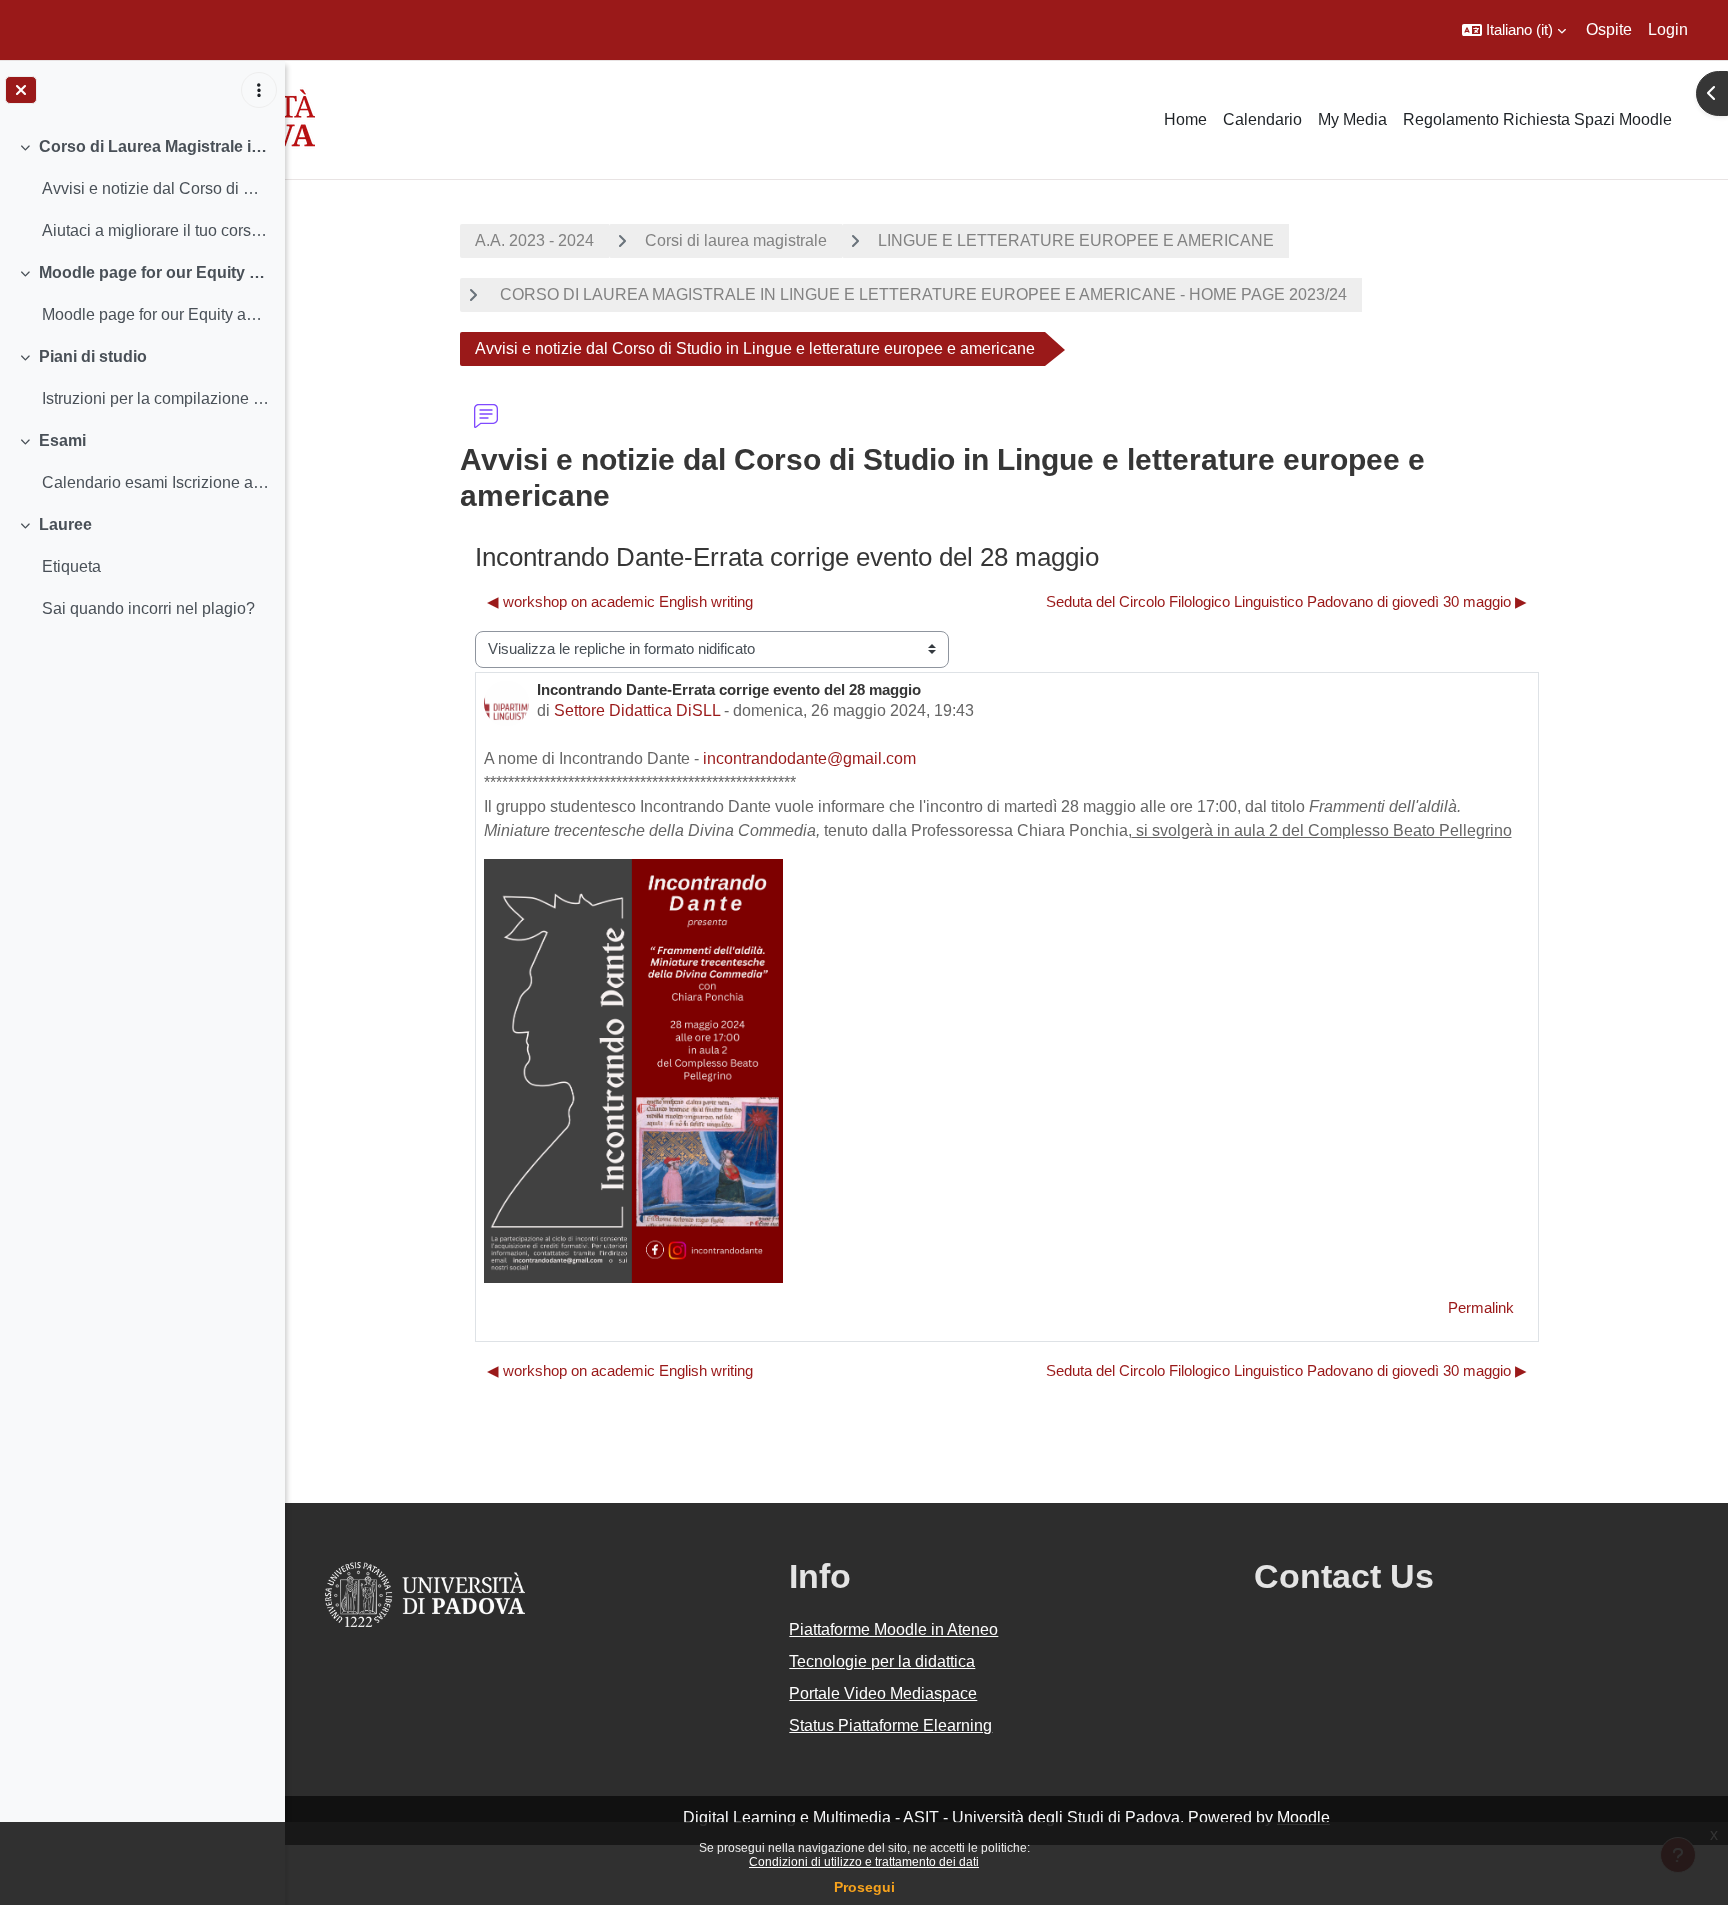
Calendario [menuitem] (1262, 119)
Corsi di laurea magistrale (736, 240)
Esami (62, 440)
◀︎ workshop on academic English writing (620, 601)
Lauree (65, 524)
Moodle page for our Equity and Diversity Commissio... (155, 314)
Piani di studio (93, 356)
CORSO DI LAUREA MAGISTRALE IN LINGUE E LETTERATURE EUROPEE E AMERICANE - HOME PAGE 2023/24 (921, 294)
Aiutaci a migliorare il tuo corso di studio (155, 230)
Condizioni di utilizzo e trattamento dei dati (864, 1862)
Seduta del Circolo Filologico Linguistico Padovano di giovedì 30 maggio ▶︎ (1286, 601)
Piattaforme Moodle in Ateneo (893, 1629)
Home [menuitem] (1185, 119)
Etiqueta (71, 566)
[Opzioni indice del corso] (259, 90)
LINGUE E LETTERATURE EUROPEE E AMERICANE (1076, 240)
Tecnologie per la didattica (882, 1661)
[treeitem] (142, 189)
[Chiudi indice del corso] (21, 90)
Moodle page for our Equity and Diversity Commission (154, 272)
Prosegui (864, 1887)
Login (1668, 29)
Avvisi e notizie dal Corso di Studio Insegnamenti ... (155, 188)
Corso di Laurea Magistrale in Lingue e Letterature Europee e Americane (154, 146)
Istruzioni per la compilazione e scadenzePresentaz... (155, 398)
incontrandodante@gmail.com (809, 758)
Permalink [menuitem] (1481, 1307)
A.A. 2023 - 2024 (534, 240)
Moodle (1303, 1817)
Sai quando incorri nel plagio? (148, 608)
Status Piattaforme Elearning (890, 1725)
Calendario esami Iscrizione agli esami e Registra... (155, 482)
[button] (1514, 30)
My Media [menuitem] (1352, 119)
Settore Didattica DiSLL (637, 710)
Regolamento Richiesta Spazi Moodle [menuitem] (1537, 119)
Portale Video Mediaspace (883, 1693)
